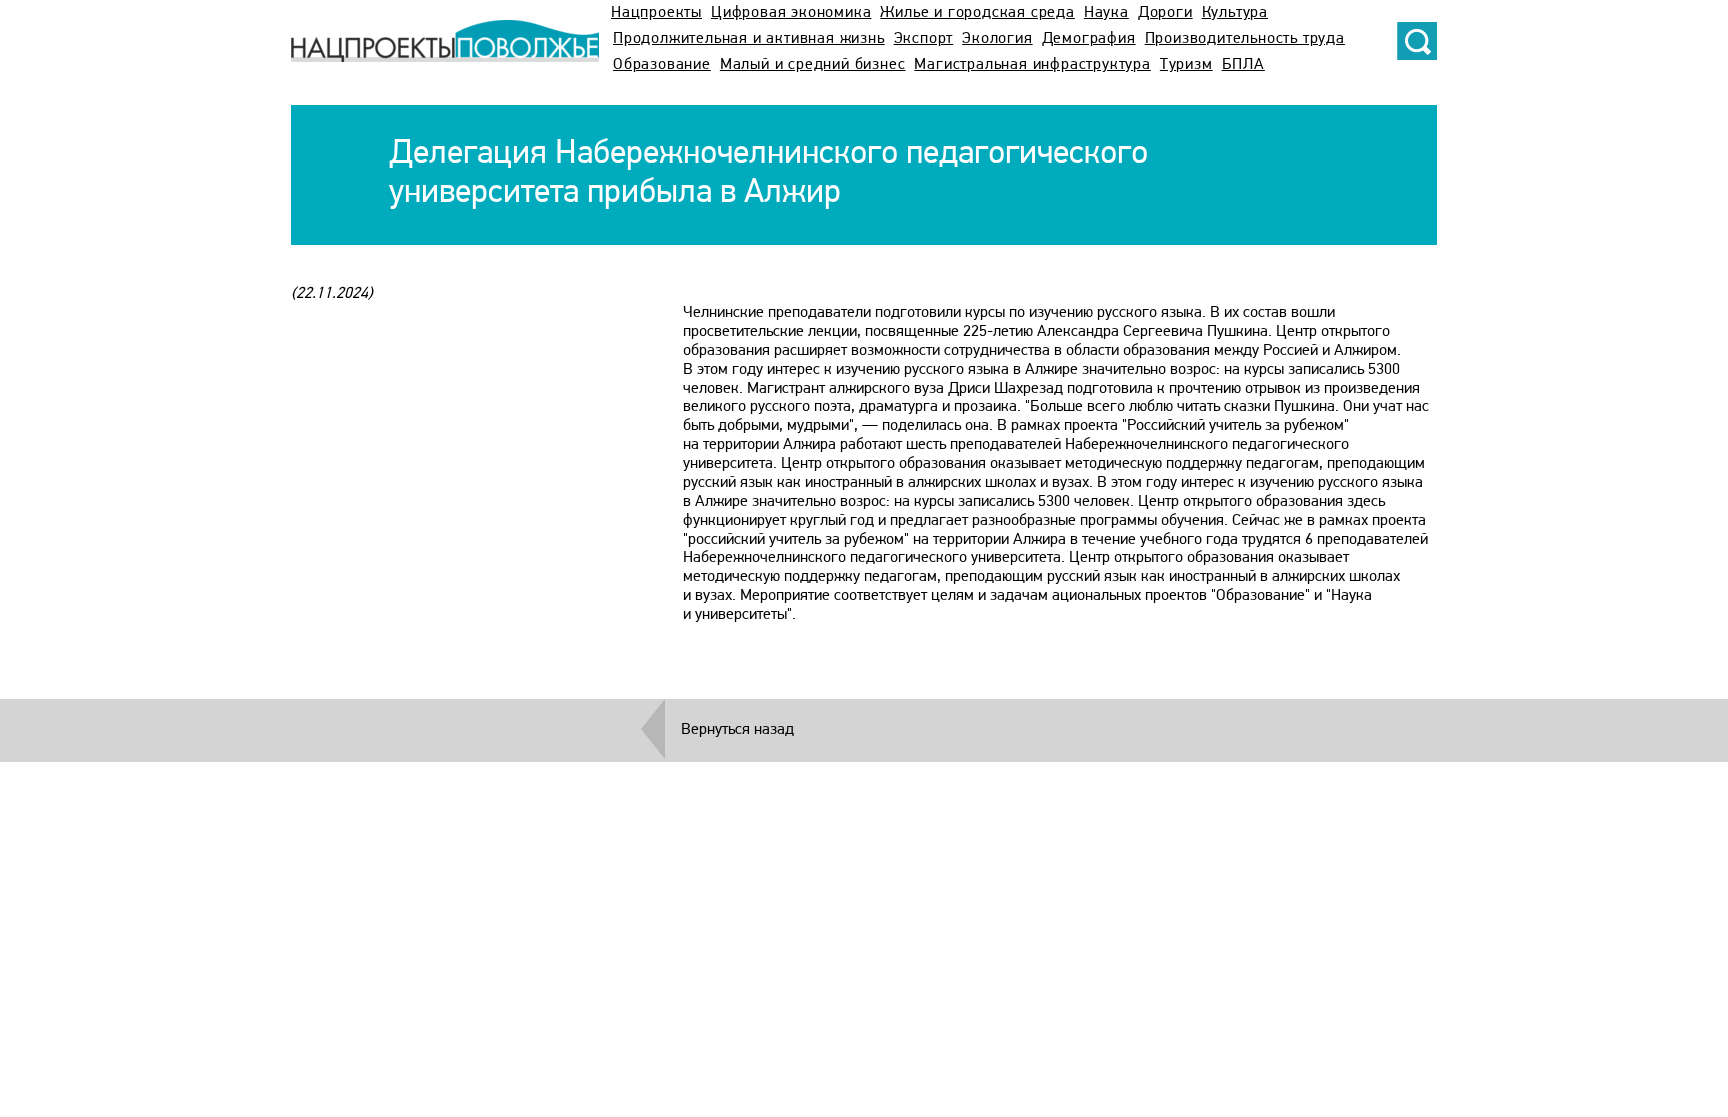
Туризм (1186, 65)
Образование (662, 65)
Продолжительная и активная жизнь (749, 39)
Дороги (1165, 13)
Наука (1106, 13)
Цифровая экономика (791, 13)
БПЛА (1243, 65)
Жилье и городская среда (977, 13)
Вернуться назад (737, 730)
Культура (1235, 13)
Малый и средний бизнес (813, 65)
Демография (1089, 39)
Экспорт (924, 39)
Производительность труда (1245, 39)
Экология (997, 39)
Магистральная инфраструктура (1032, 65)
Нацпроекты (656, 13)
